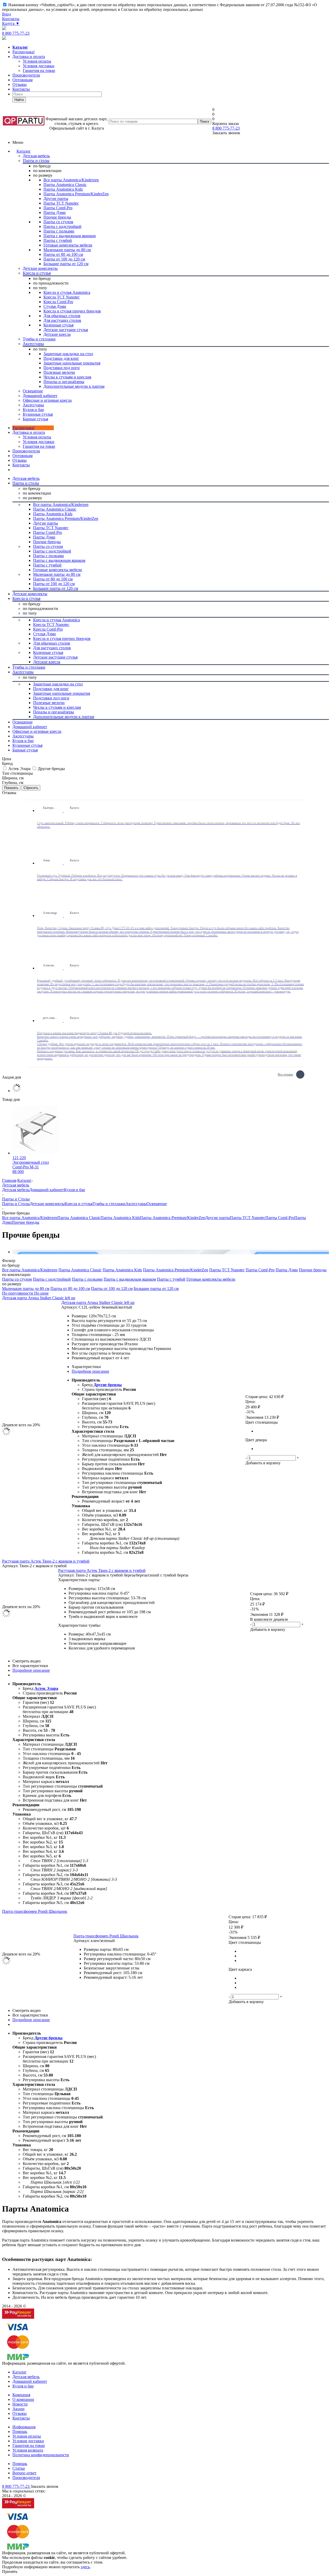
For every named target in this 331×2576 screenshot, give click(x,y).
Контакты (11, 19)
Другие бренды (108, 1385)
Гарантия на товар (29, 2446)
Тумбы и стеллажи (109, 1204)
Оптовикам (22, 80)
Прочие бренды (25, 1222)
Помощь (20, 2432)
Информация (24, 2427)
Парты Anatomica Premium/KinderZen (172, 1218)
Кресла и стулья (79, 1204)
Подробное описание (90, 1371)
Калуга (11, 23)
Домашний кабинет (47, 1190)
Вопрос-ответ (24, 2473)
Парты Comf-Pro (280, 1218)
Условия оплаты (37, 437)
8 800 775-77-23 (16, 33)
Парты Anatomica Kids (120, 1218)
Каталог (24, 151)
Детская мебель (16, 1190)
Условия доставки (39, 442)
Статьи (19, 2468)
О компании (23, 2399)
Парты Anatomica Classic (79, 1218)
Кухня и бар (74, 1190)
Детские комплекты (47, 1204)
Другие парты (217, 1218)
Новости (20, 2404)
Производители (26, 75)
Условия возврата (28, 2450)
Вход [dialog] (6, 14)
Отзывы (20, 84)
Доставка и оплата (29, 57)
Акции (18, 2409)
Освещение (157, 1204)
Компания (21, 2395)
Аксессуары (136, 1204)
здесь (85, 2567)
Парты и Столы (16, 1204)
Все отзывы (285, 1074)
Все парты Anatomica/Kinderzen (30, 1218)
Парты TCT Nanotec (248, 1218)
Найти (19, 100)
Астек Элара (46, 1688)
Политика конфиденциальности (41, 2455)
